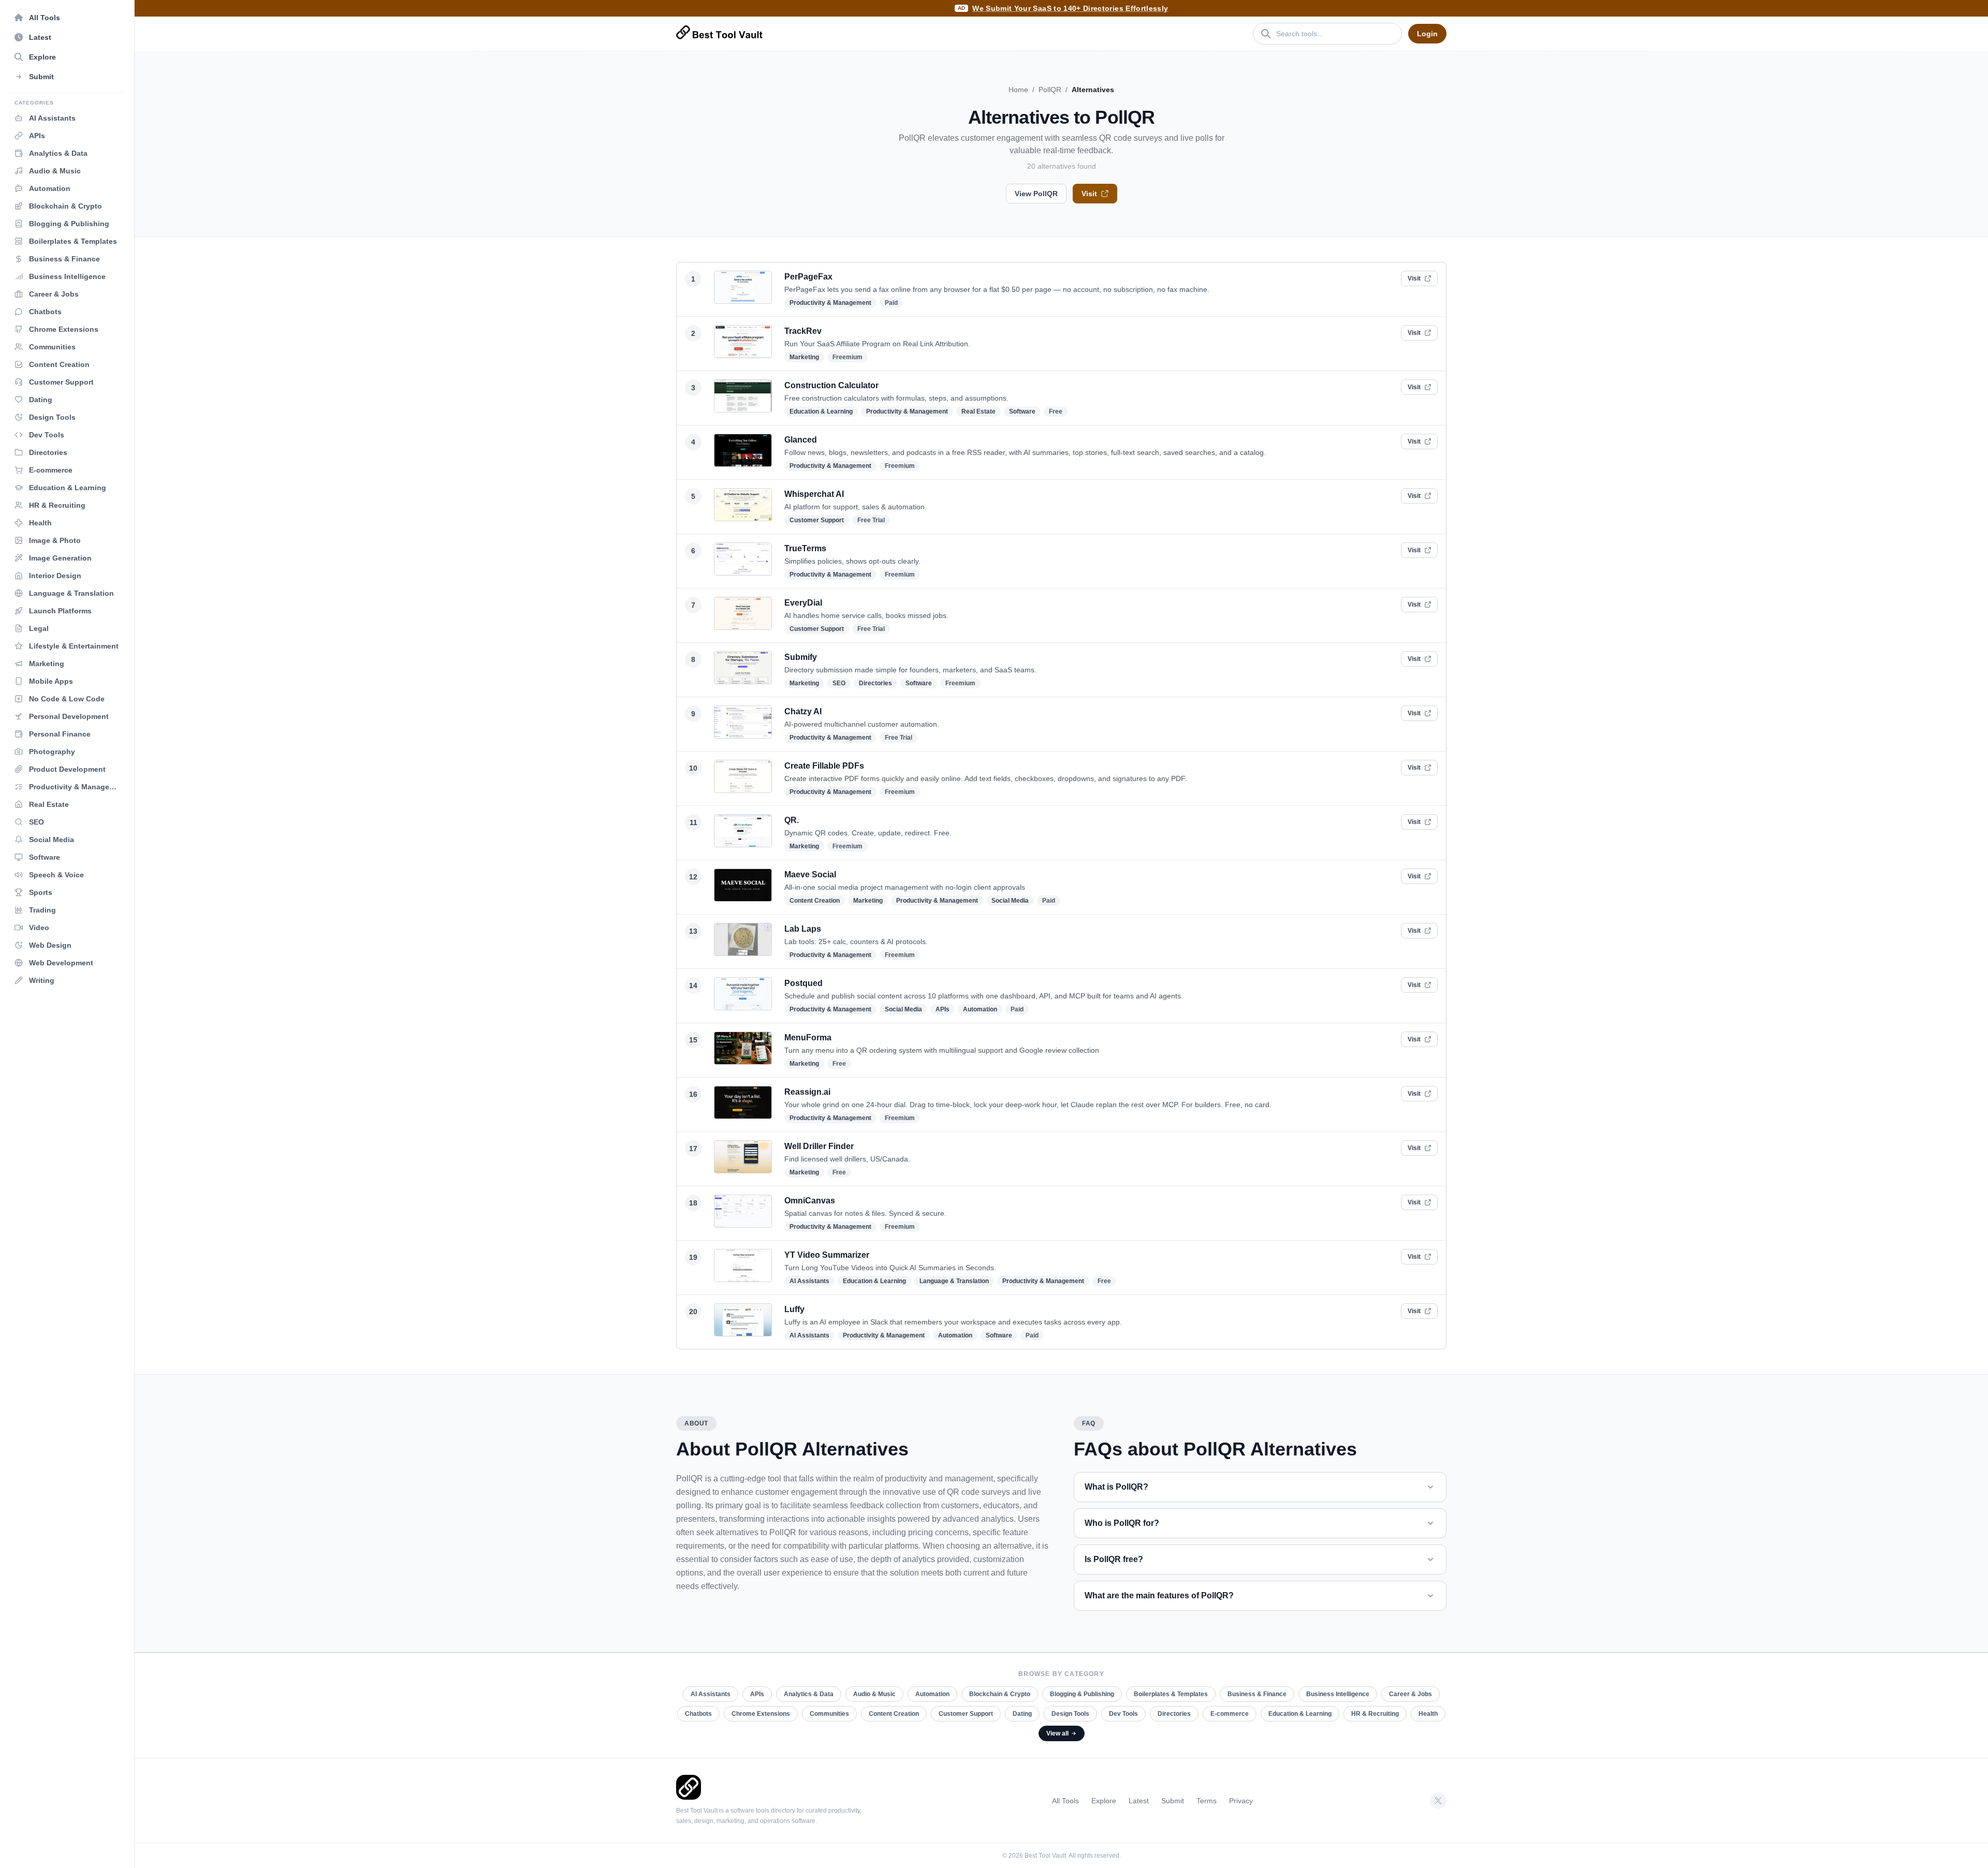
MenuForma (808, 1038)
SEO (839, 683)
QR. (792, 820)
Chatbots (698, 1714)
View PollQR (1036, 194)
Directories (875, 683)
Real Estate (978, 411)
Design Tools (1070, 1714)
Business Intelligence (1338, 1694)
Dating (1022, 1714)
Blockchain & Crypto (1000, 1694)
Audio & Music (874, 1694)
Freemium (847, 357)
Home (1018, 90)
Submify (801, 657)
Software (1022, 411)
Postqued (803, 983)
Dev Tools (1123, 1714)
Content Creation (815, 901)
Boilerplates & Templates (1171, 1694)
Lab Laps (803, 929)
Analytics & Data (809, 1694)
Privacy (1241, 1801)
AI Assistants (809, 1281)
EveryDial (803, 603)
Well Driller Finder (819, 1146)
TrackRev (803, 331)
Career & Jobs (1410, 1694)
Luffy (794, 1309)
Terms (1207, 1801)
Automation (980, 1009)
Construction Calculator (831, 385)
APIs (942, 1009)
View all (1057, 1733)
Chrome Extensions (761, 1714)
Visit (1089, 194)
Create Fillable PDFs (824, 766)
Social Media (1010, 901)
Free (1056, 411)
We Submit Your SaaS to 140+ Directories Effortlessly (1070, 8)
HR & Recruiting (1375, 1714)
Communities (829, 1714)
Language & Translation (954, 1281)
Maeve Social (810, 874)
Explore (1104, 1801)
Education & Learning (821, 411)
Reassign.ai (807, 1092)
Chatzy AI (803, 711)
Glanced (801, 440)
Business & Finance (1257, 1694)
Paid (891, 303)
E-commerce (1230, 1714)
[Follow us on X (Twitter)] (1438, 1801)
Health (1428, 1714)
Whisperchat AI (814, 494)
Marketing (804, 357)
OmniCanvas (810, 1201)
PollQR (1050, 90)
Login (1427, 34)
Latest (1139, 1801)
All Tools (1065, 1801)
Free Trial (871, 520)
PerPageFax (808, 277)
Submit (1173, 1801)
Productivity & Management (830, 303)
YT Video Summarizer (827, 1255)
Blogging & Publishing (1082, 1694)
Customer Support (817, 520)
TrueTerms (805, 548)
